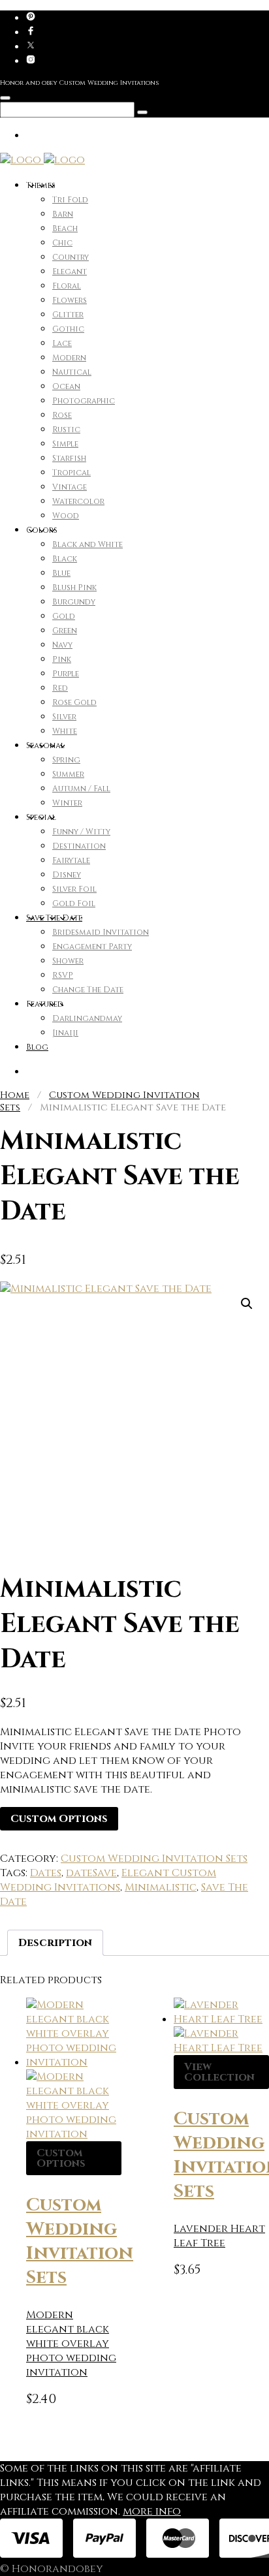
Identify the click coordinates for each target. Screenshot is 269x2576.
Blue (61, 573)
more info (152, 2511)
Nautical (72, 372)
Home (15, 1095)
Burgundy (74, 602)
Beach (65, 228)
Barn (63, 214)
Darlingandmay (87, 1018)
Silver (64, 717)
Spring (66, 760)
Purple (66, 674)
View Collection (219, 2072)
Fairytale (71, 860)
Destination (79, 846)
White (65, 731)
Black (65, 559)
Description (55, 1943)
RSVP (63, 975)
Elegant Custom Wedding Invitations (108, 1880)
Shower (68, 961)
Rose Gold (74, 702)
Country (71, 257)
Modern (69, 358)
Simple (65, 444)
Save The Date (54, 918)
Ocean (66, 386)
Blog (37, 1047)
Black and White (87, 544)
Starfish (69, 458)
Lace (62, 343)
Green (65, 631)
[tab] (55, 1943)
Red (60, 688)
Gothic (68, 329)
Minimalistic (161, 1887)
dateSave (91, 1873)
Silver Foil (74, 889)
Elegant (70, 272)
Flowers (70, 300)
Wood (66, 516)
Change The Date (88, 990)
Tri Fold (70, 200)
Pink (62, 659)
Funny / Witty (81, 832)
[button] (247, 1304)
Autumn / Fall (81, 789)
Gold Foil (74, 903)
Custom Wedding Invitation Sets (154, 1859)
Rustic (66, 430)
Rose (62, 415)
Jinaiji (65, 1033)
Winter (67, 803)
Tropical (71, 473)
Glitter (68, 315)
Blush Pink (74, 588)
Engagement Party (92, 947)
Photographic (84, 401)
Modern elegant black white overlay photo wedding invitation (71, 2344)
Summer (68, 774)
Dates (46, 1873)
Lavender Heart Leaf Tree (219, 2236)
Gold (64, 616)
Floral (67, 286)
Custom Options (59, 1819)
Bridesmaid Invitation (101, 932)
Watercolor (78, 501)
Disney (67, 875)
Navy (62, 645)
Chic (62, 243)
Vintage (70, 487)
